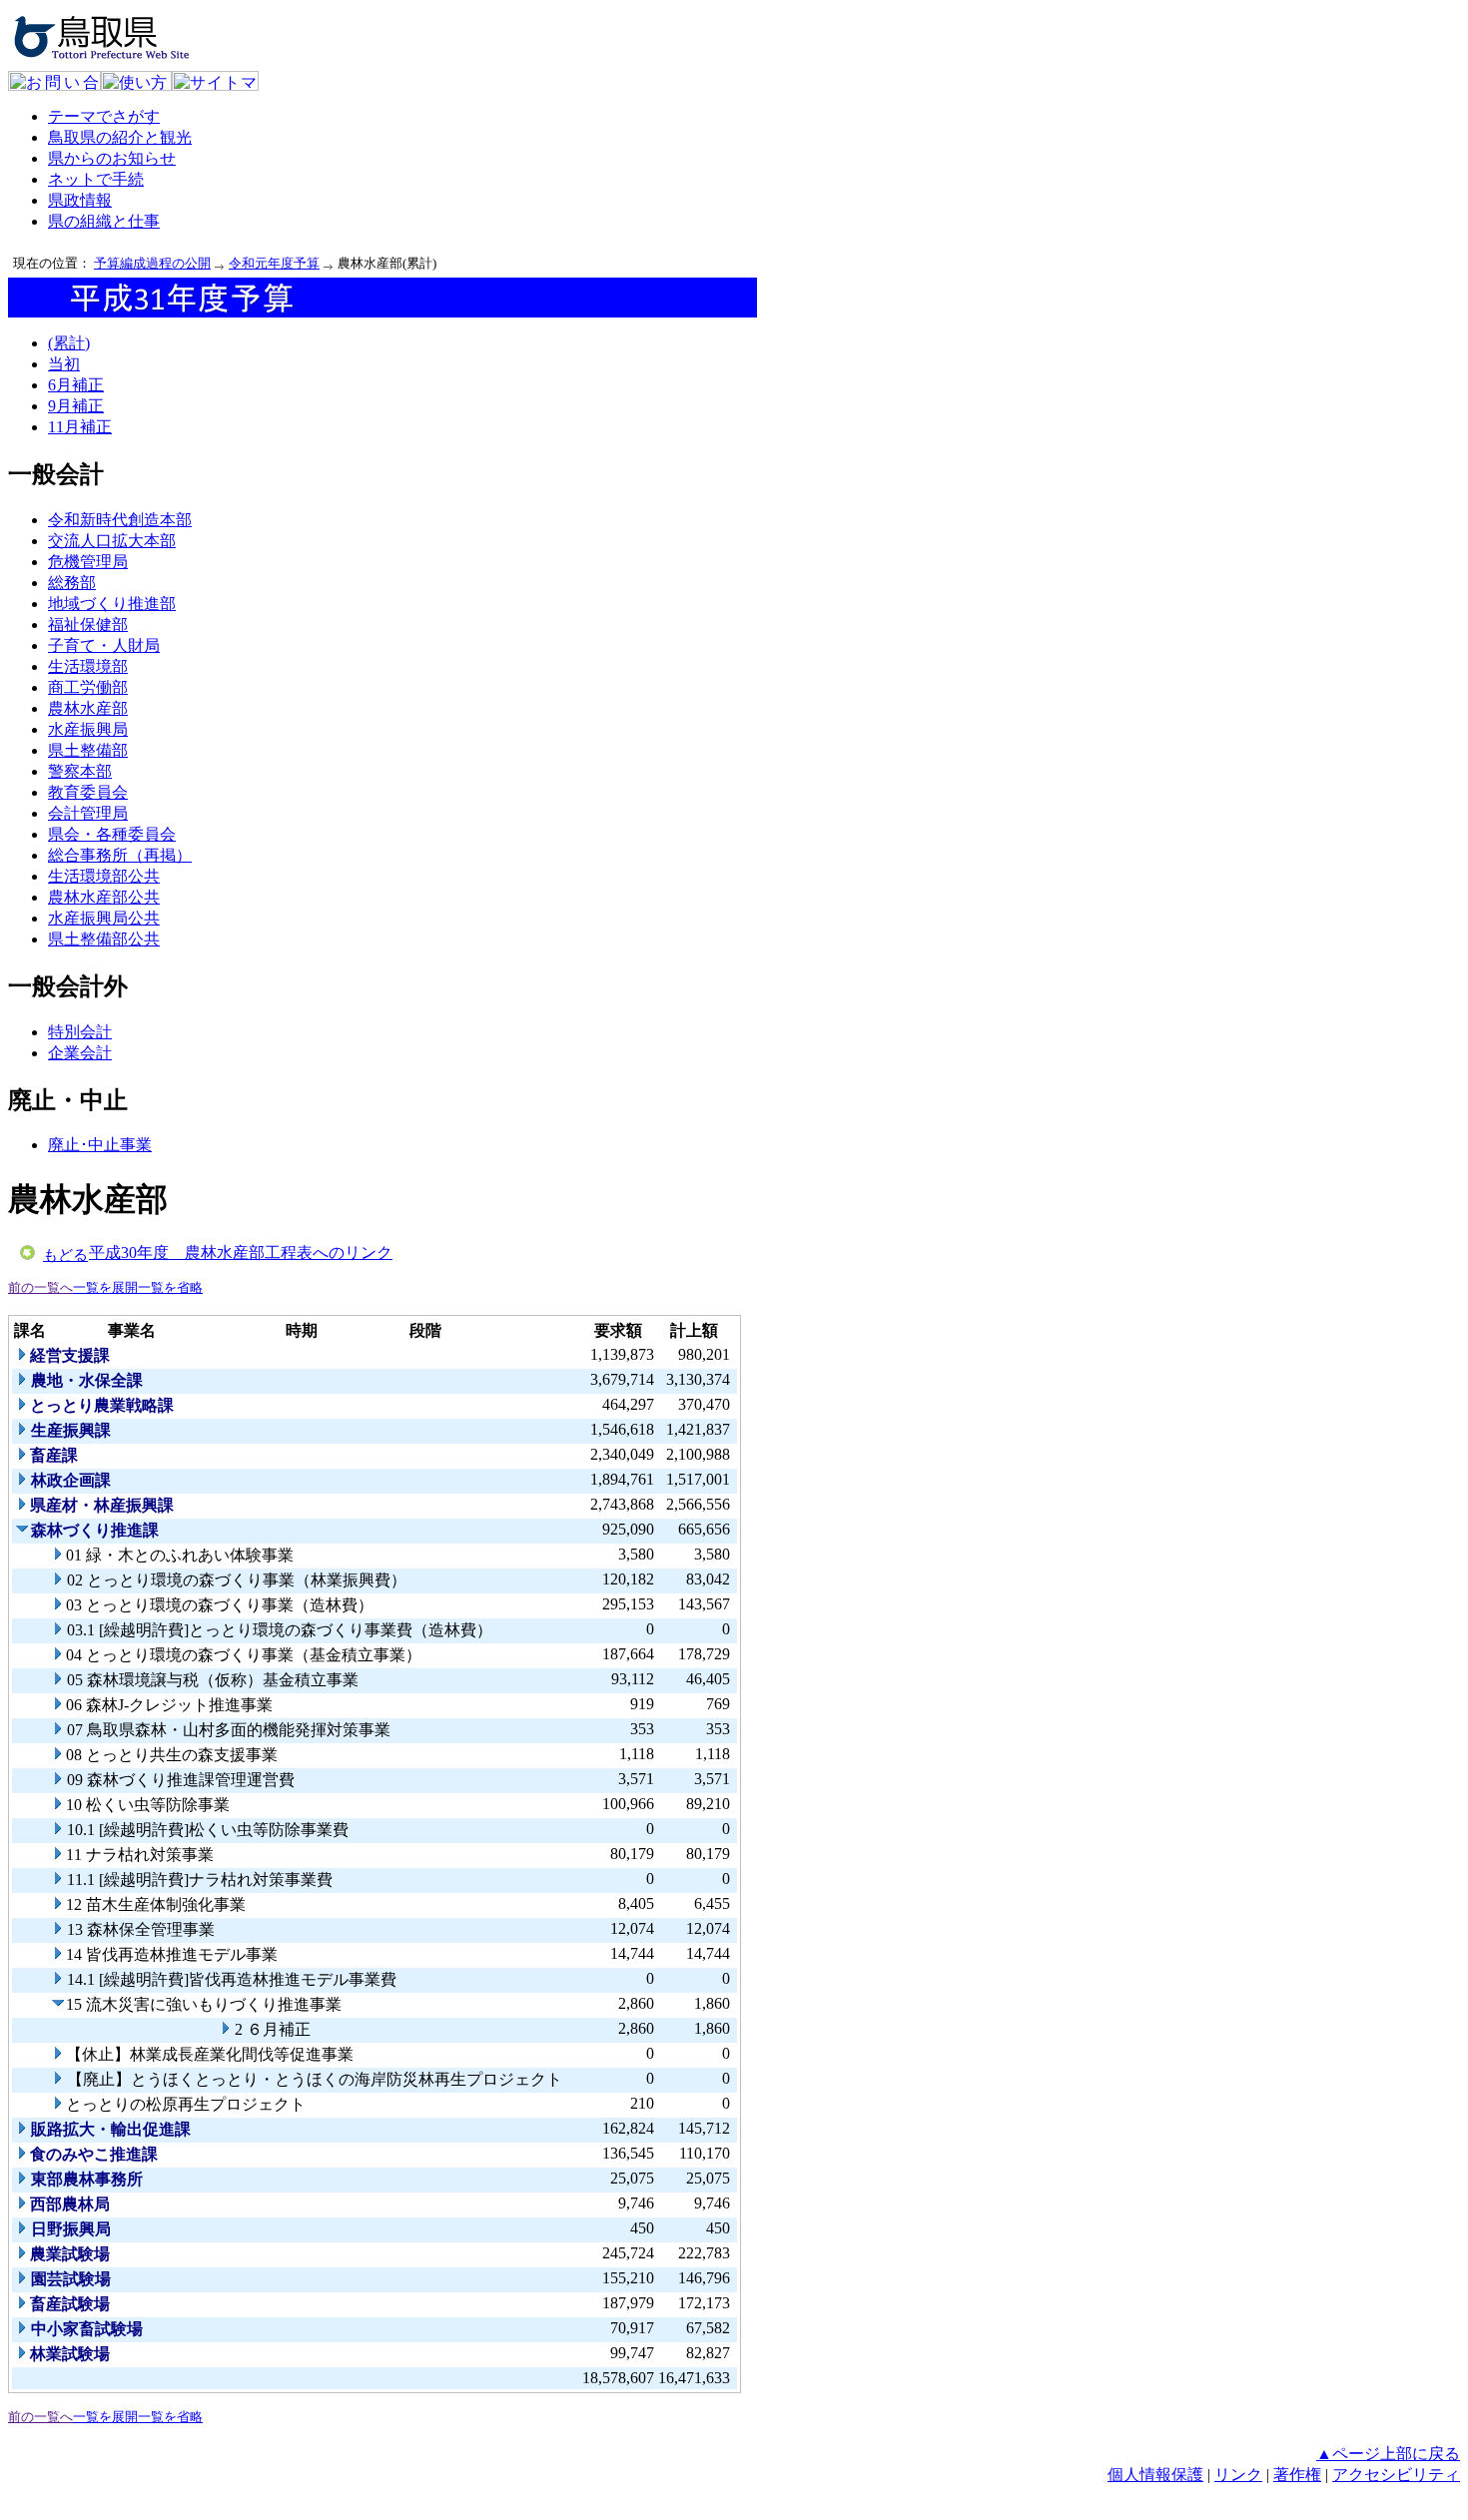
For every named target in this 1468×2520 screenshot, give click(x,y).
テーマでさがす (104, 116)
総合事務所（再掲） (120, 855)
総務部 (72, 583)
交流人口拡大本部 (112, 541)
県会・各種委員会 (112, 834)
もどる (65, 1255)
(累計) (69, 343)
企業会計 (80, 1053)
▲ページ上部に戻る (1388, 2454)
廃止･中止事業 (100, 1145)
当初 (64, 364)
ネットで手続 (96, 179)
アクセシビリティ (1396, 2475)
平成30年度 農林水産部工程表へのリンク (241, 1253)
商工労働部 (88, 687)
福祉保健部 (88, 625)
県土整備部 (88, 750)
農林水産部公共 (104, 897)
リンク (1238, 2475)
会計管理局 (88, 813)
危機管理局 (88, 562)
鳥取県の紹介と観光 (120, 137)
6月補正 (76, 385)
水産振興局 (88, 729)
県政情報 (80, 200)
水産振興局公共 (104, 918)
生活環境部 (88, 666)
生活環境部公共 (104, 876)
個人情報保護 (1155, 2475)
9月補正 (76, 406)
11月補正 (80, 427)
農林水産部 (88, 708)
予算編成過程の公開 (152, 263)
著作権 (1297, 2475)
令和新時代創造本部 (120, 520)
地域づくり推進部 (112, 604)
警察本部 (80, 771)
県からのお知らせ (112, 158)
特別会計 (80, 1032)
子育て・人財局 (104, 645)
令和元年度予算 (274, 263)
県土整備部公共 (104, 939)
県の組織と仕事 (104, 221)
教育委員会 (88, 792)
